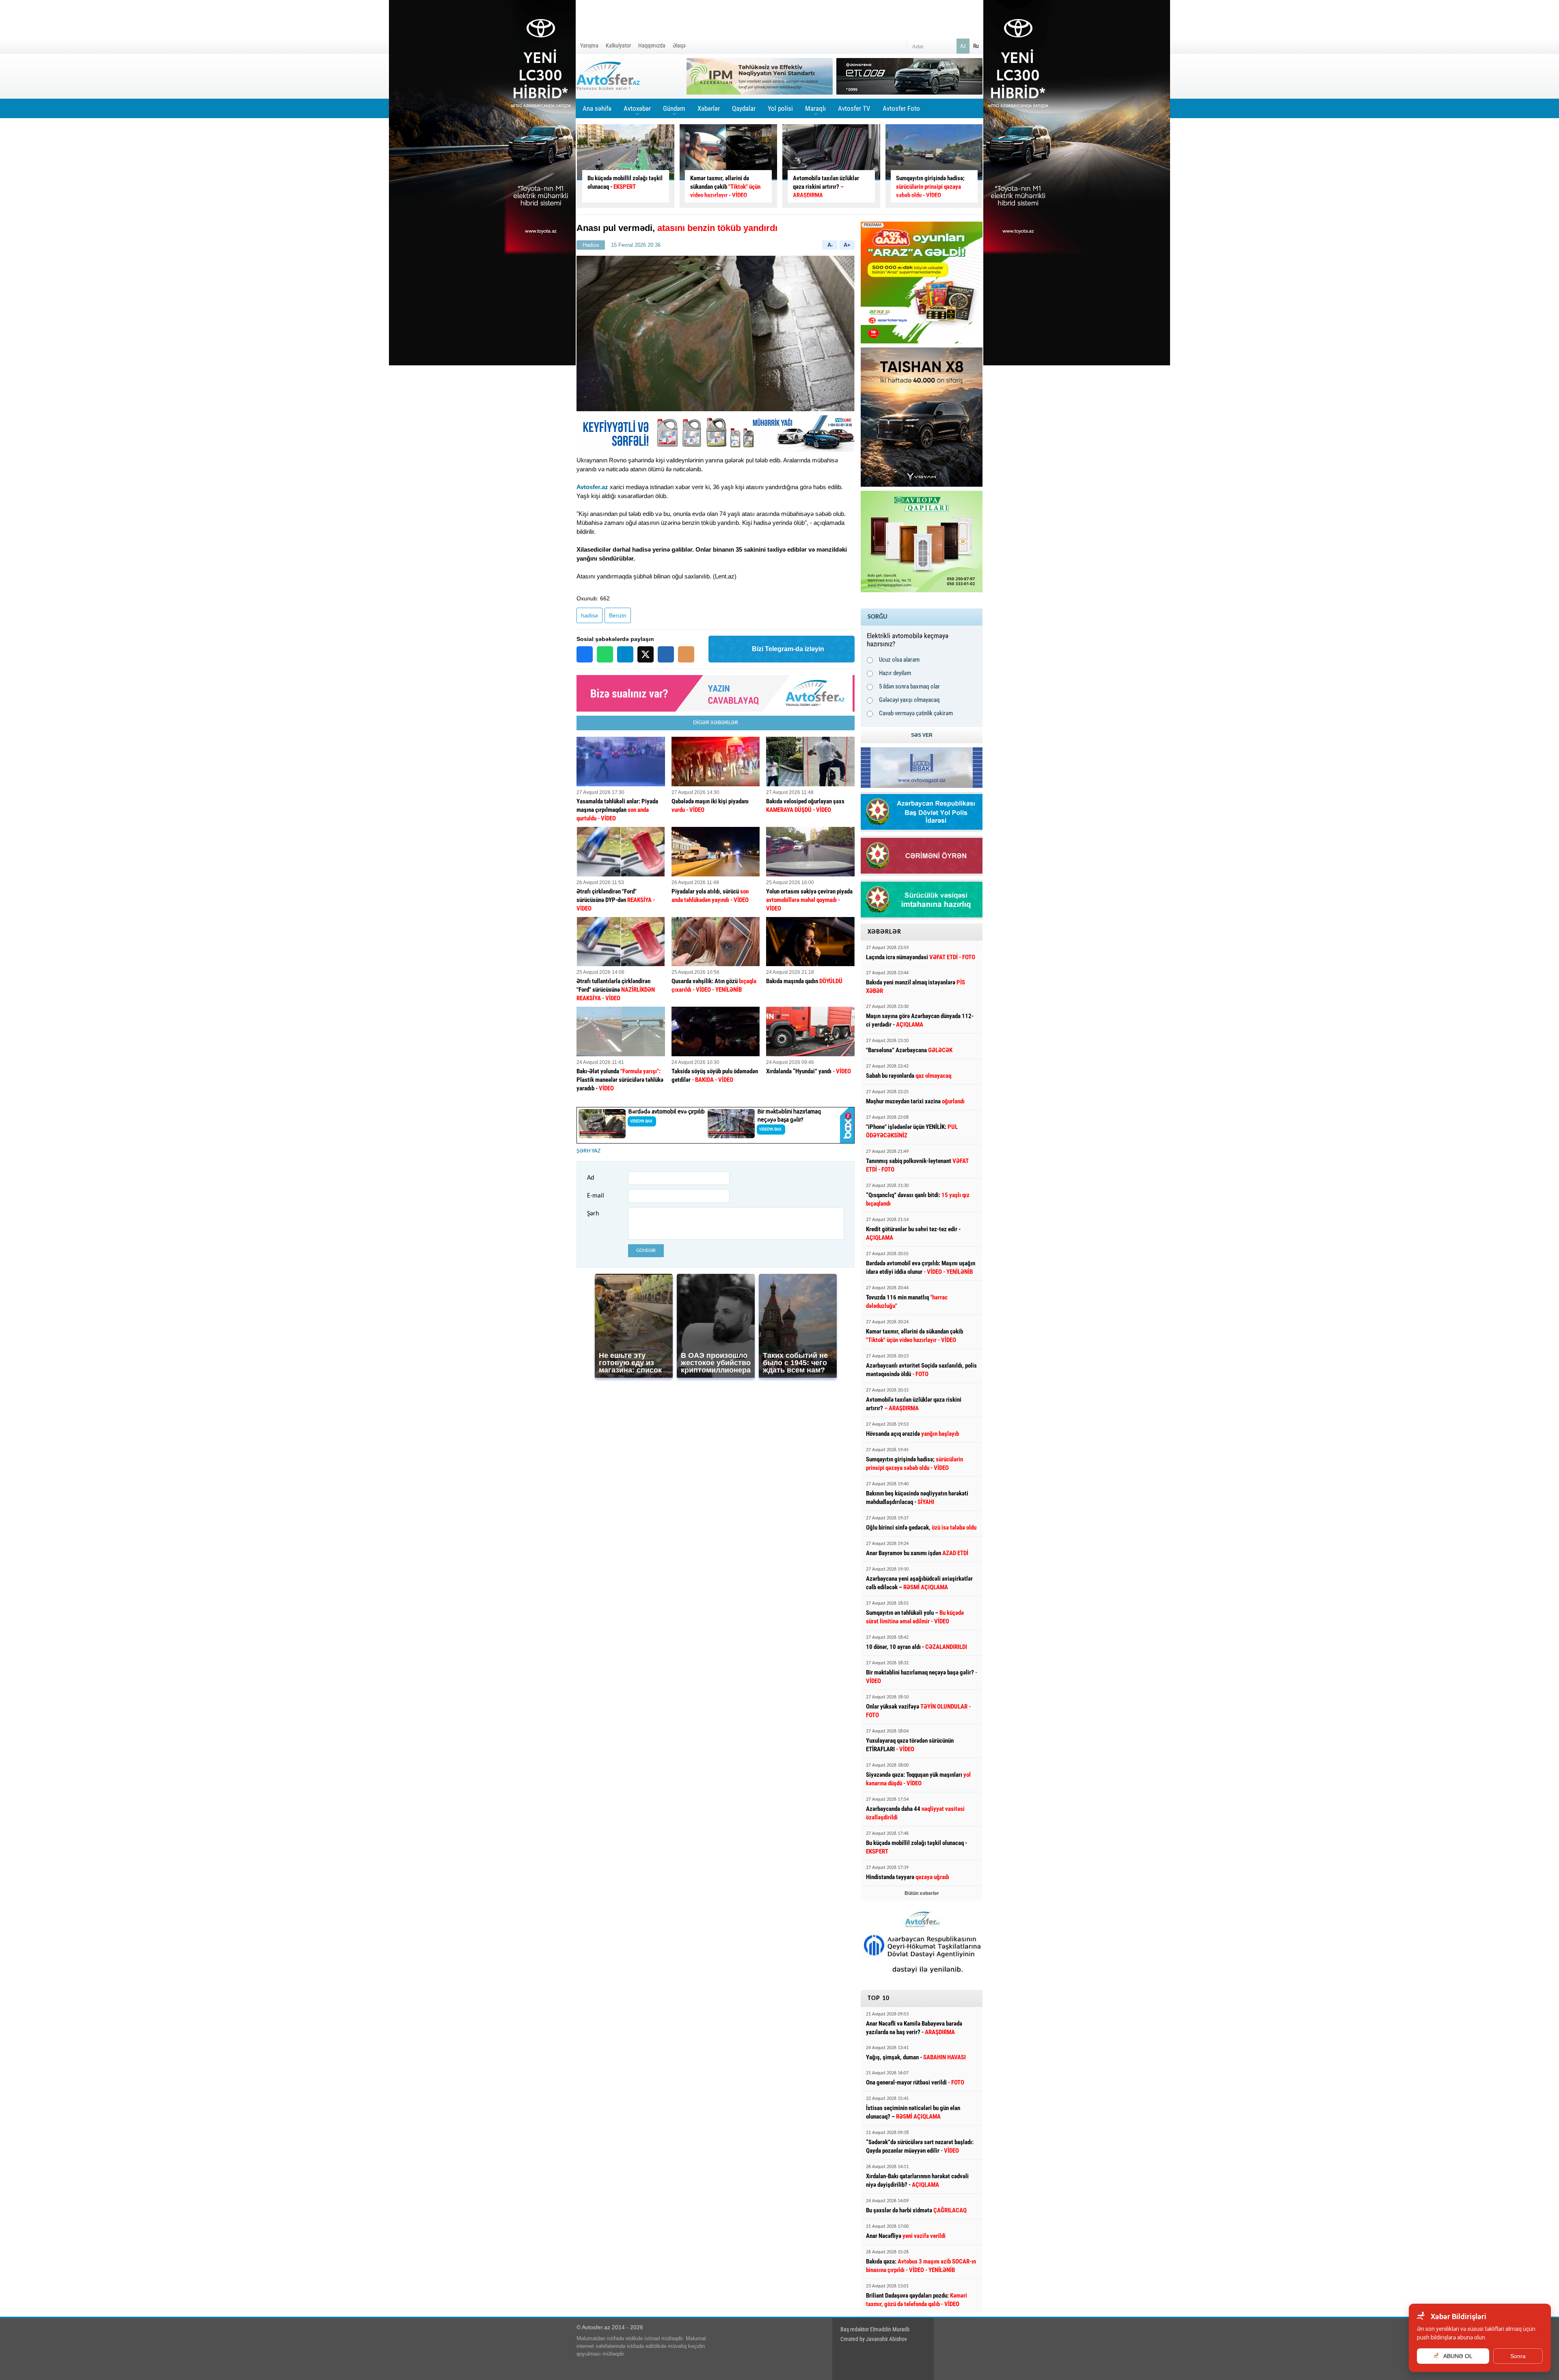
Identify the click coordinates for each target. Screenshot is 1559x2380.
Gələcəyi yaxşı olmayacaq (909, 700)
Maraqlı (815, 111)
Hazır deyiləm (895, 673)
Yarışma (589, 45)
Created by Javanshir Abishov (874, 2339)
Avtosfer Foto (901, 108)
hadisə (589, 615)
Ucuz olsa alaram (899, 660)
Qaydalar (744, 108)
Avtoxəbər (637, 111)
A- (830, 245)
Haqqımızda (652, 45)
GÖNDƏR (646, 1250)
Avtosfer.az (592, 487)
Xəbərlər (709, 108)
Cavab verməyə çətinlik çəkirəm (916, 713)
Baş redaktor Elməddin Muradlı (875, 2329)
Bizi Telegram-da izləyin (788, 649)
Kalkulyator (618, 45)
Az (963, 46)
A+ (847, 245)
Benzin (618, 615)
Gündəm (674, 111)
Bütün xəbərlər (922, 1893)
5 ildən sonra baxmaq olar (909, 686)
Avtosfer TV (854, 108)
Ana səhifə (597, 108)
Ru (976, 46)
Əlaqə (679, 45)
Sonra (1518, 2356)
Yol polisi (780, 108)
